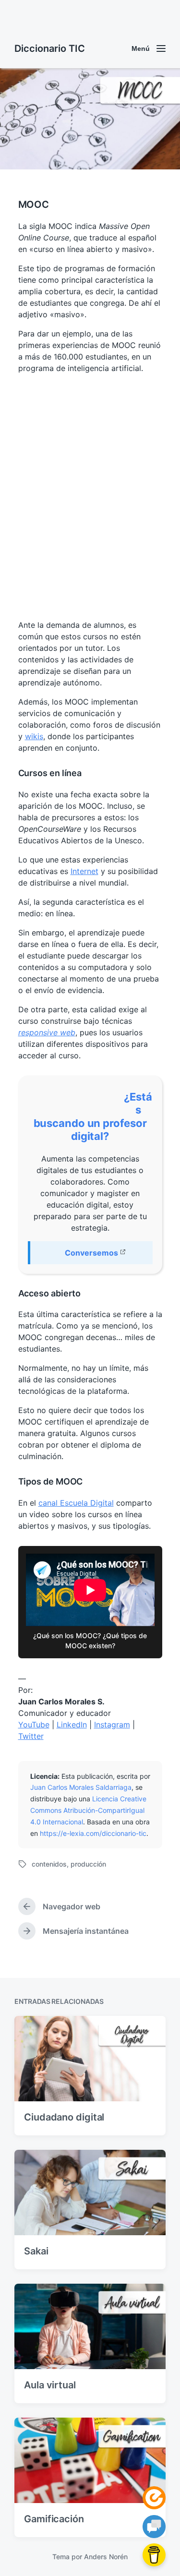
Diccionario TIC (50, 48)
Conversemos (91, 1253)
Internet (84, 871)
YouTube (34, 1725)
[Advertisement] (90, 497)
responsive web (47, 1032)
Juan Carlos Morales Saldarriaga (81, 1787)
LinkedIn (72, 1725)
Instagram (112, 1725)
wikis (34, 736)
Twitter (31, 1736)
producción (88, 1864)
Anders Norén (106, 2557)
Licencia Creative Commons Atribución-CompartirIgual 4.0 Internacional (88, 1810)
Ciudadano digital (64, 2117)
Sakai (36, 2251)
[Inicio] (154, 2498)
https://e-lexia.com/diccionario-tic (93, 1833)
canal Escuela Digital (76, 1503)
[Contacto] (154, 2527)
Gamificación (54, 2519)
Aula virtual (50, 2385)
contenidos (49, 1864)
